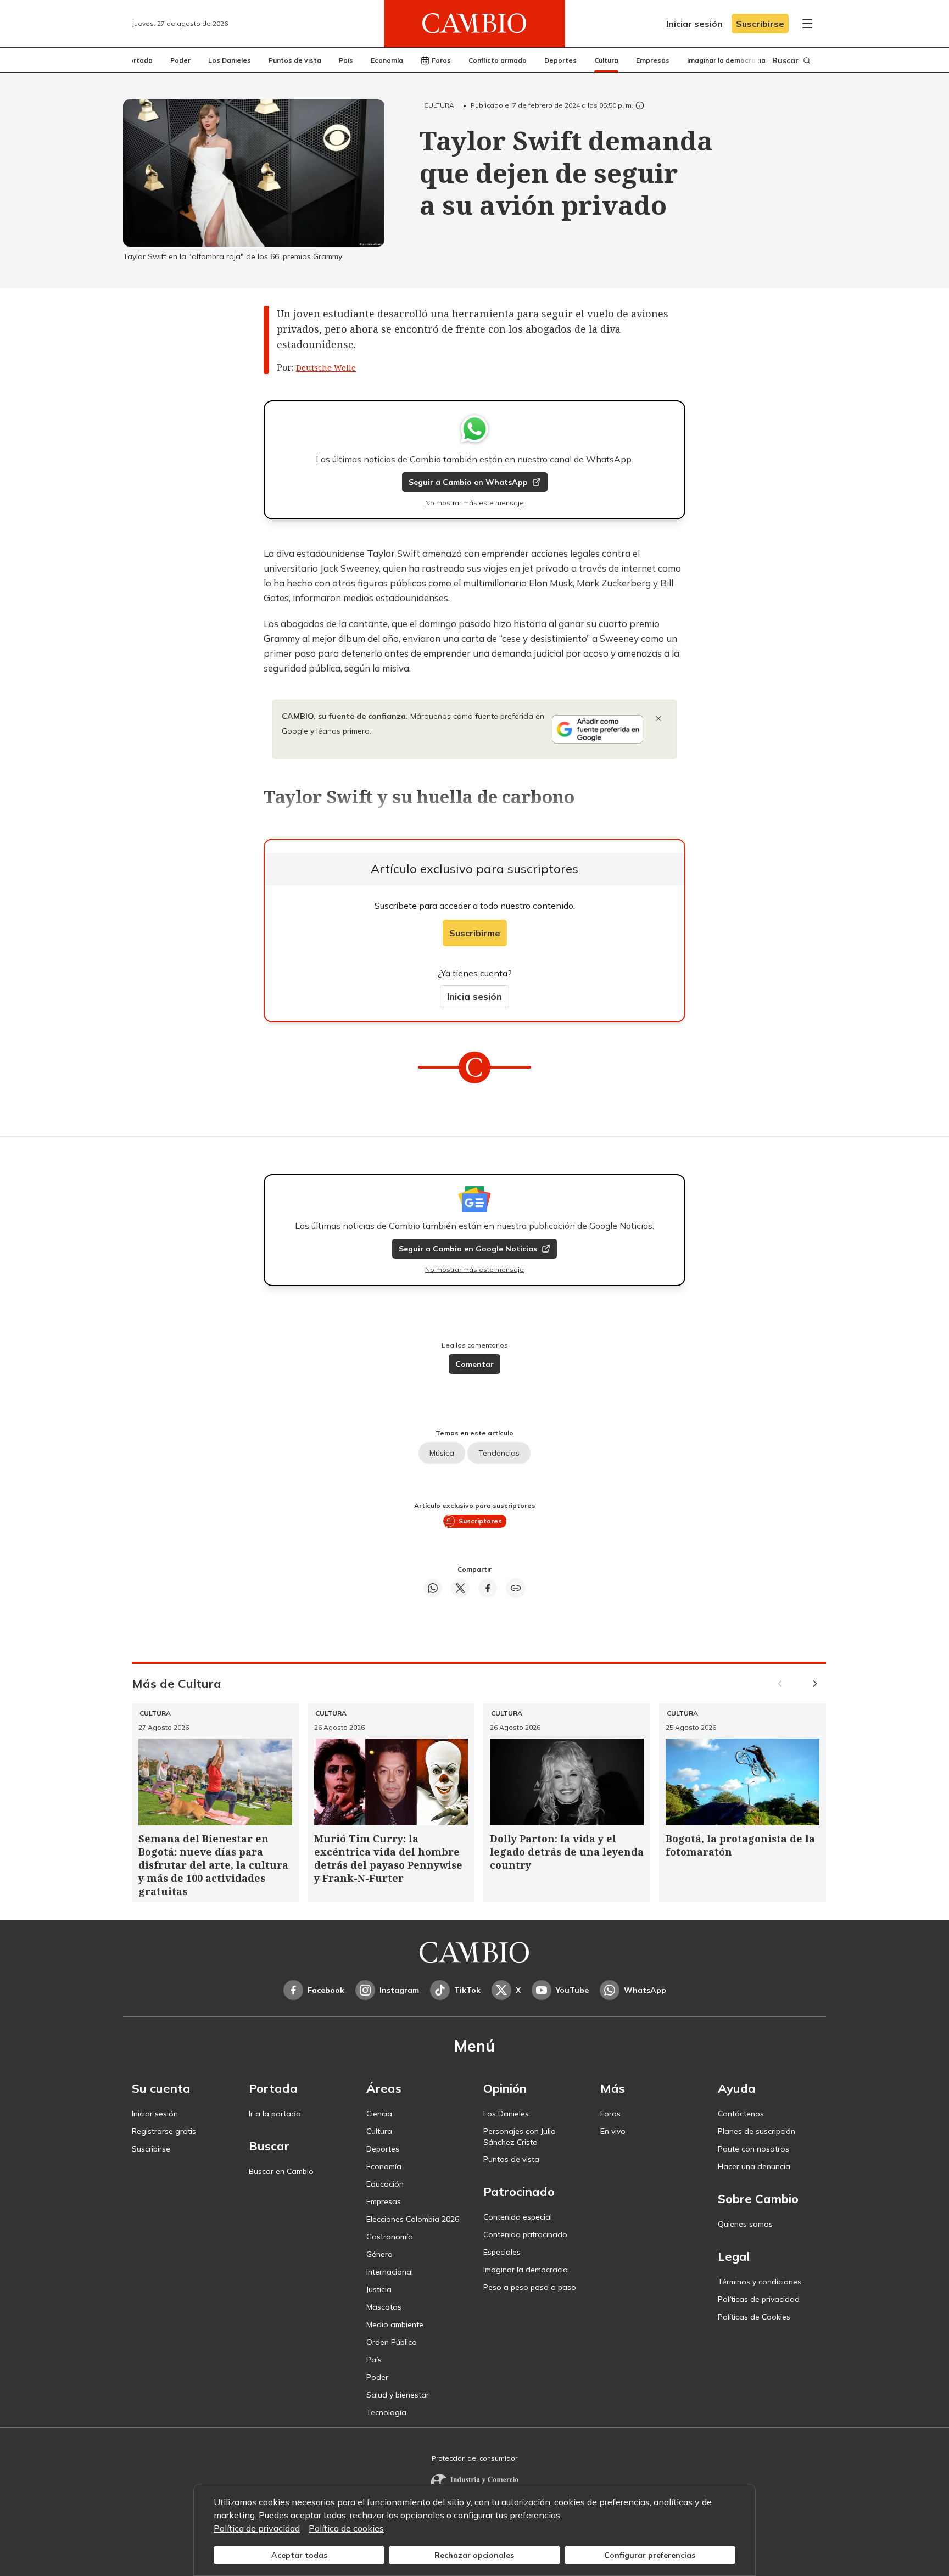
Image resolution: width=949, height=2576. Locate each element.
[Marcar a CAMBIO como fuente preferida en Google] (598, 729)
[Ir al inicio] (474, 24)
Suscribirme (475, 933)
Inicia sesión (474, 996)
